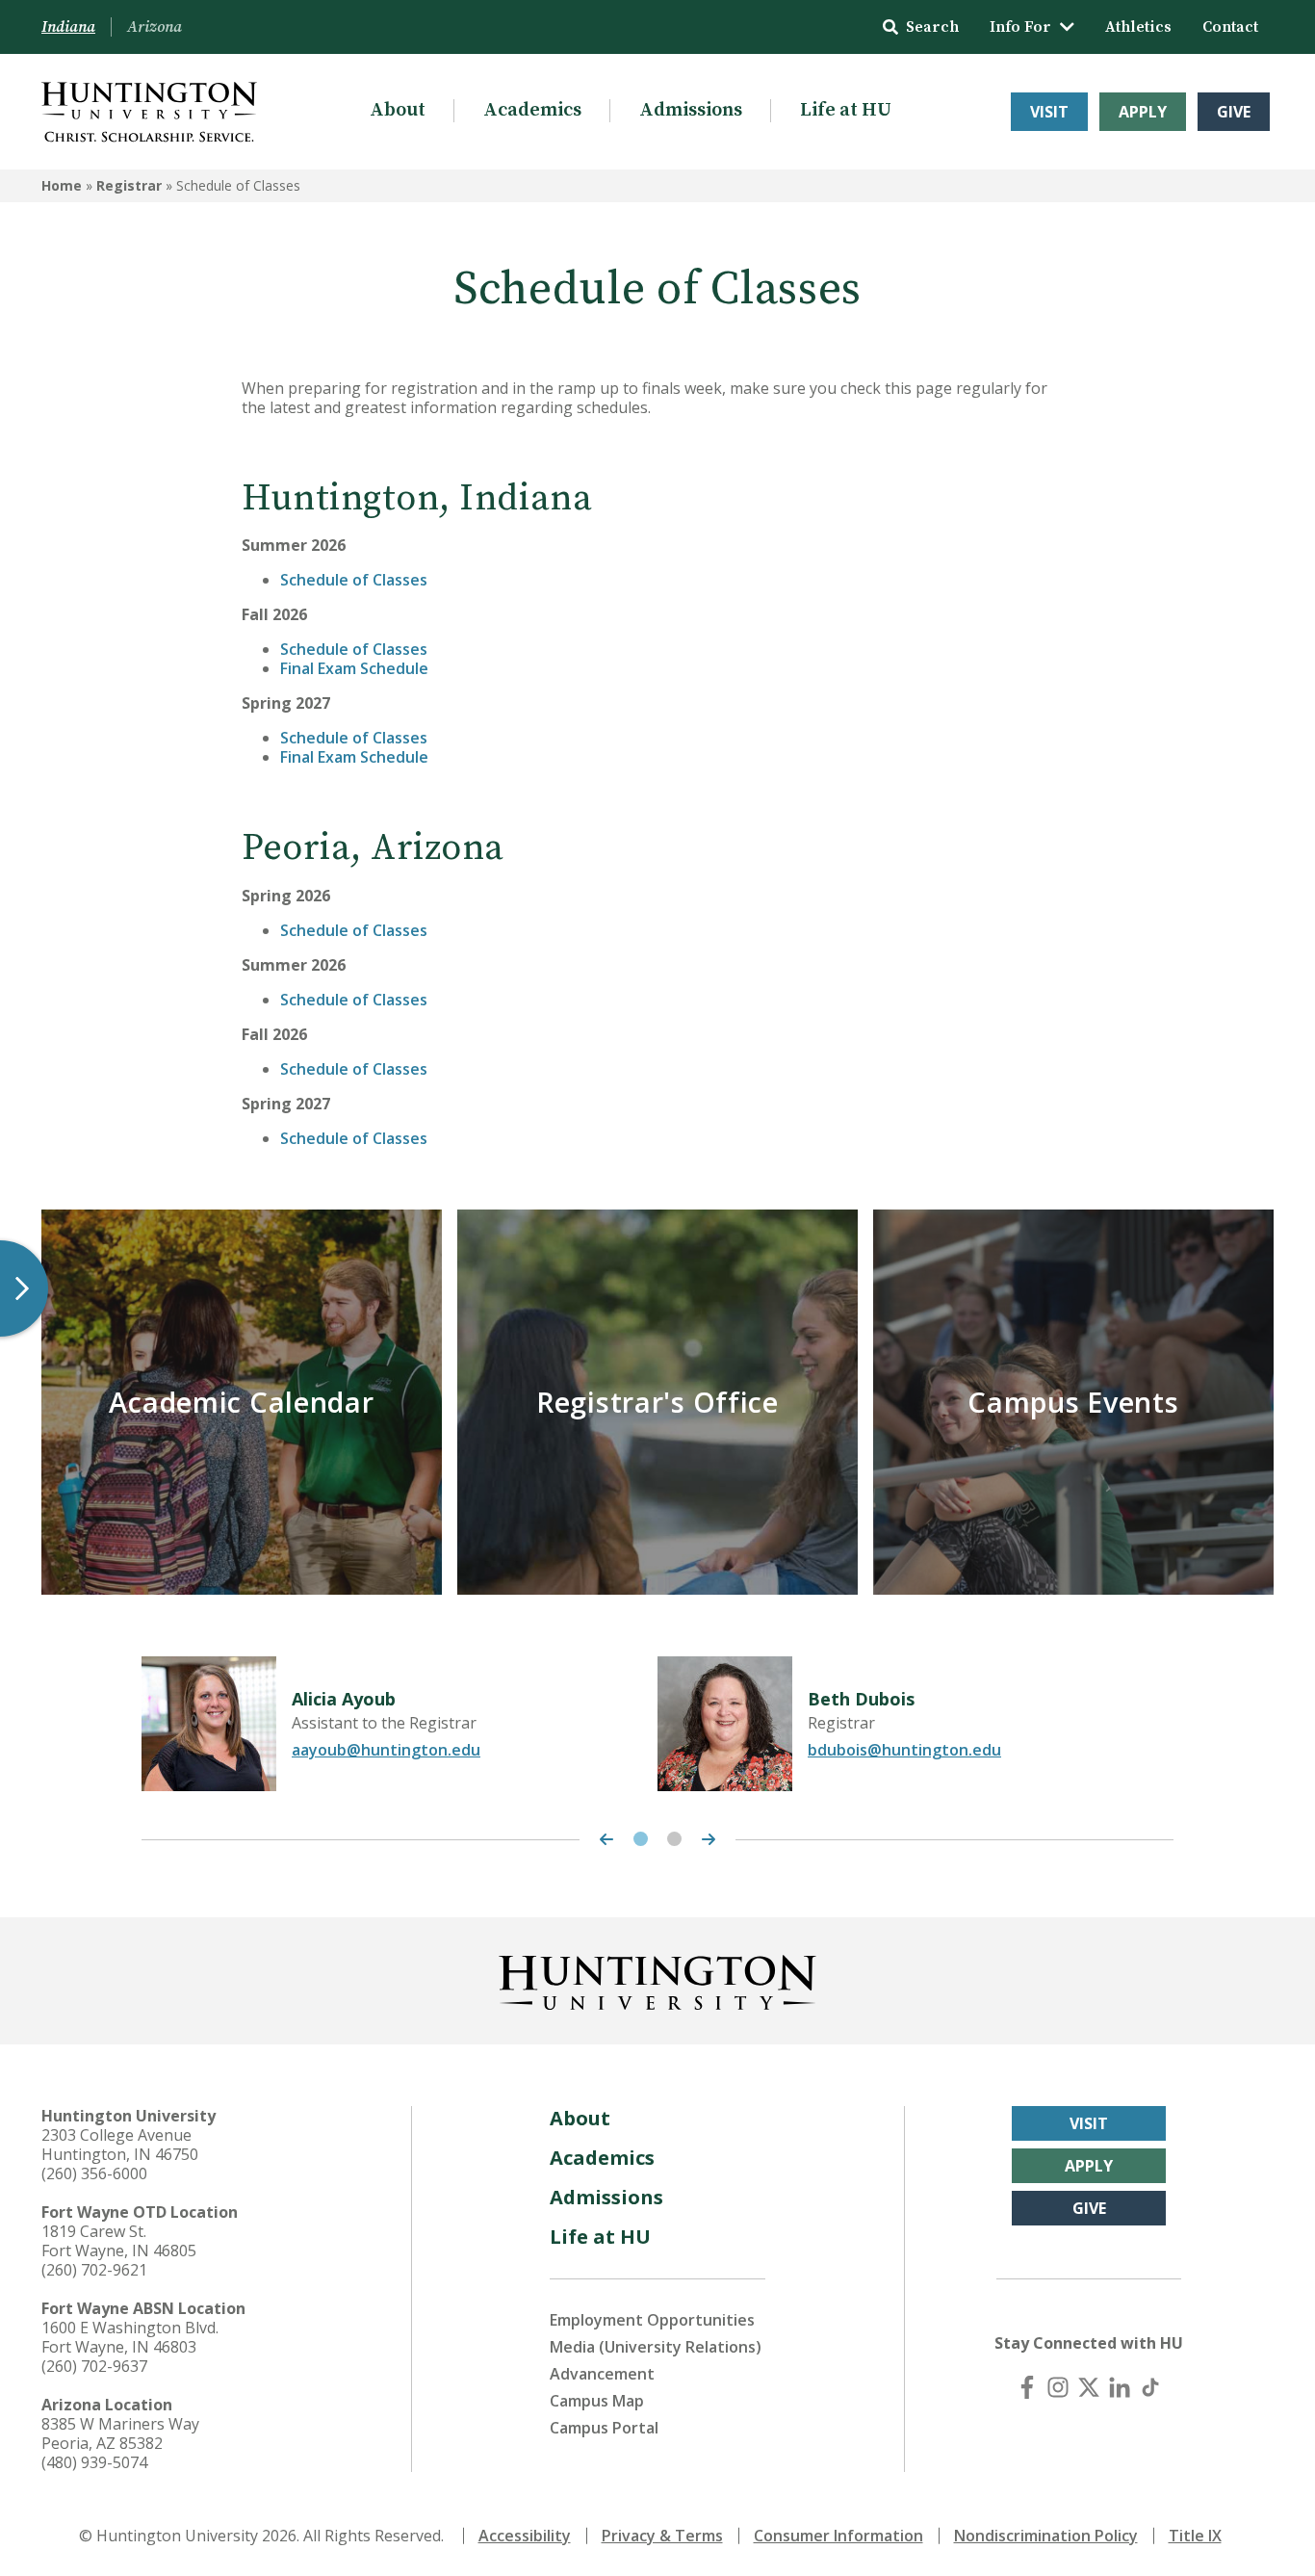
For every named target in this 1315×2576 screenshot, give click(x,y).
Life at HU (846, 110)
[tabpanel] (400, 1724)
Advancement (602, 2374)
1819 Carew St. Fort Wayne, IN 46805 (119, 2241)
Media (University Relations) (656, 2347)
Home (62, 185)
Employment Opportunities (652, 2320)
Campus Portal (604, 2428)
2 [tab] (674, 1839)
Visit (1049, 112)
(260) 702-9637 (94, 2366)
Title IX (1195, 2536)
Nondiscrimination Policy (1046, 2536)
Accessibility (525, 2536)
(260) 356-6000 (94, 2173)
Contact (1230, 27)
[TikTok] (1150, 2387)
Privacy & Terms (662, 2536)
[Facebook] (1027, 2387)
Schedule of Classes (354, 580)
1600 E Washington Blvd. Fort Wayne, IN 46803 (130, 2337)
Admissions (691, 110)
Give (1234, 112)
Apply (1143, 112)
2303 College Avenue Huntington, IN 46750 (120, 2145)
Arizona (155, 27)
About (398, 110)
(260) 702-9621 (94, 2270)
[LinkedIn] (1120, 2387)
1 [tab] (641, 1839)
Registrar (129, 185)
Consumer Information (838, 2536)
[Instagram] (1058, 2387)
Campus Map (597, 2401)
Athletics (1138, 27)
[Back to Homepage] (657, 1979)
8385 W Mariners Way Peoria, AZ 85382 (120, 2433)
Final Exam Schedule (354, 668)
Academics (532, 110)
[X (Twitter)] (1089, 2387)
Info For (1020, 27)
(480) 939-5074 (94, 2462)
